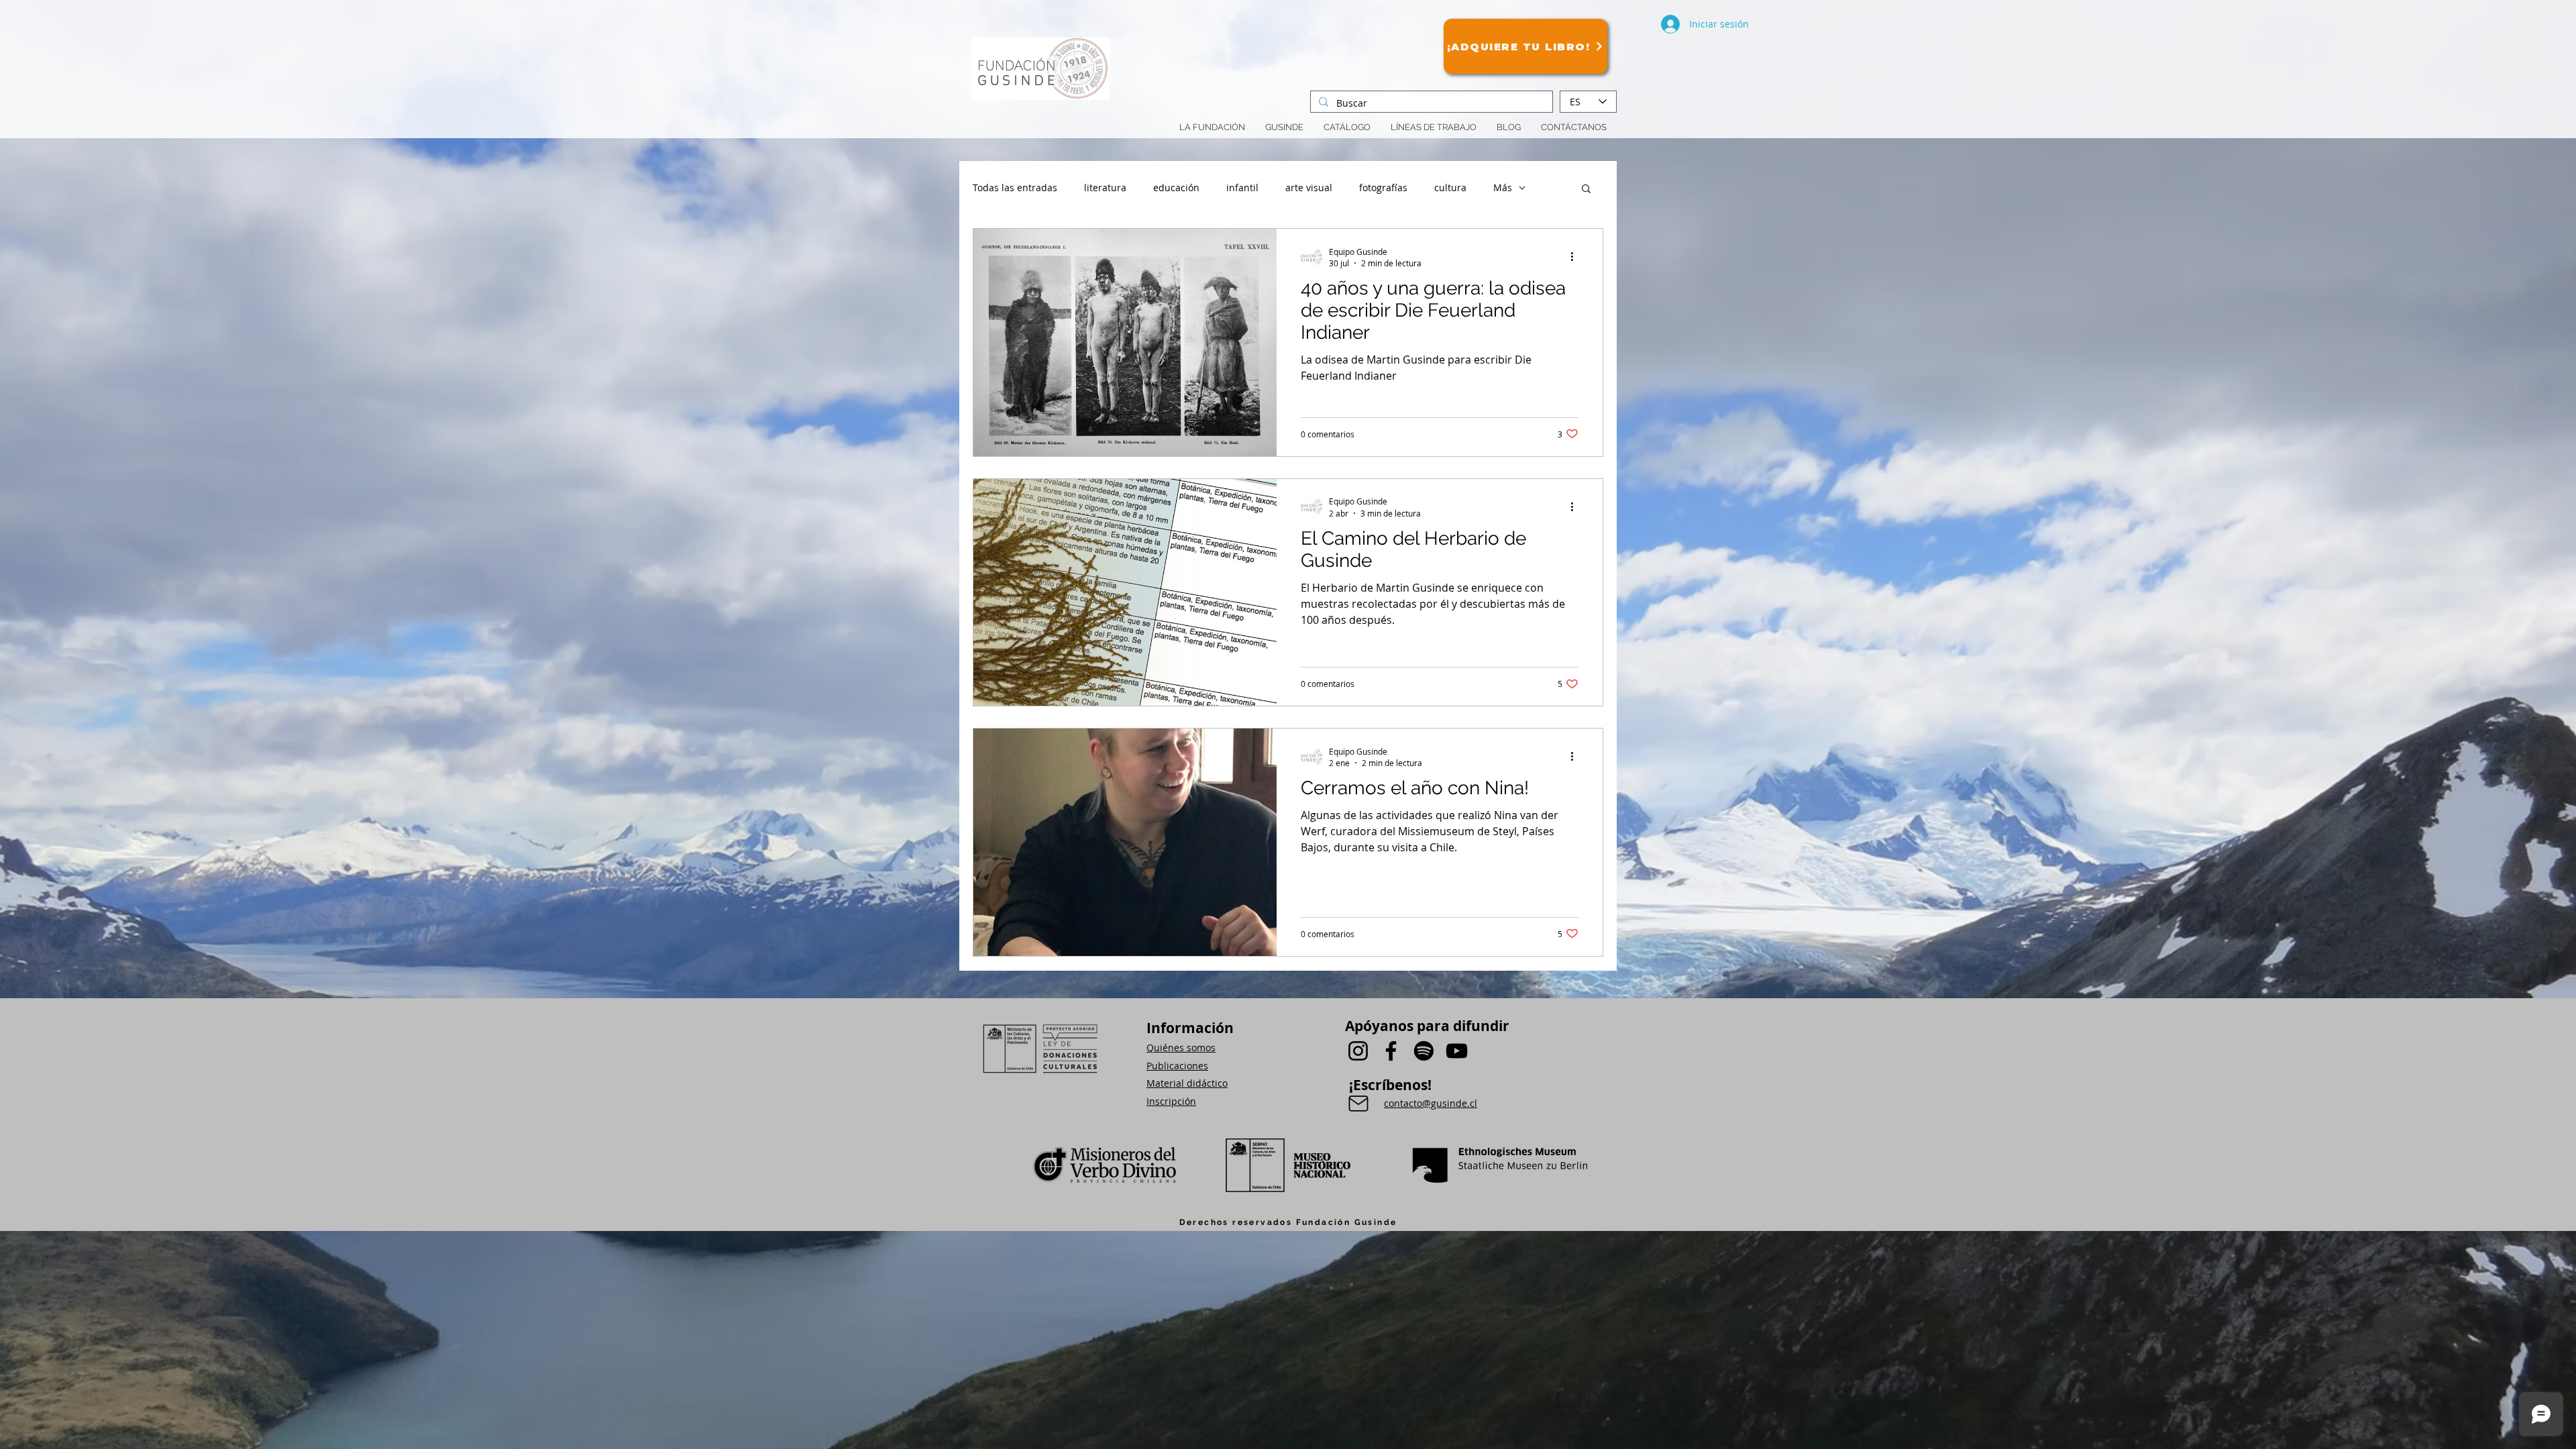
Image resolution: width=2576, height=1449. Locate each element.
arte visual (1309, 187)
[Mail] (1358, 1104)
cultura (1450, 187)
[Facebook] (1391, 1051)
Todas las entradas (1015, 187)
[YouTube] (1457, 1051)
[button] (1434, 127)
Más (1503, 187)
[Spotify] (1424, 1051)
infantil (1242, 187)
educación (1176, 187)
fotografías (1383, 187)
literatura (1105, 187)
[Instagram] (1358, 1051)
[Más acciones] (1576, 257)
